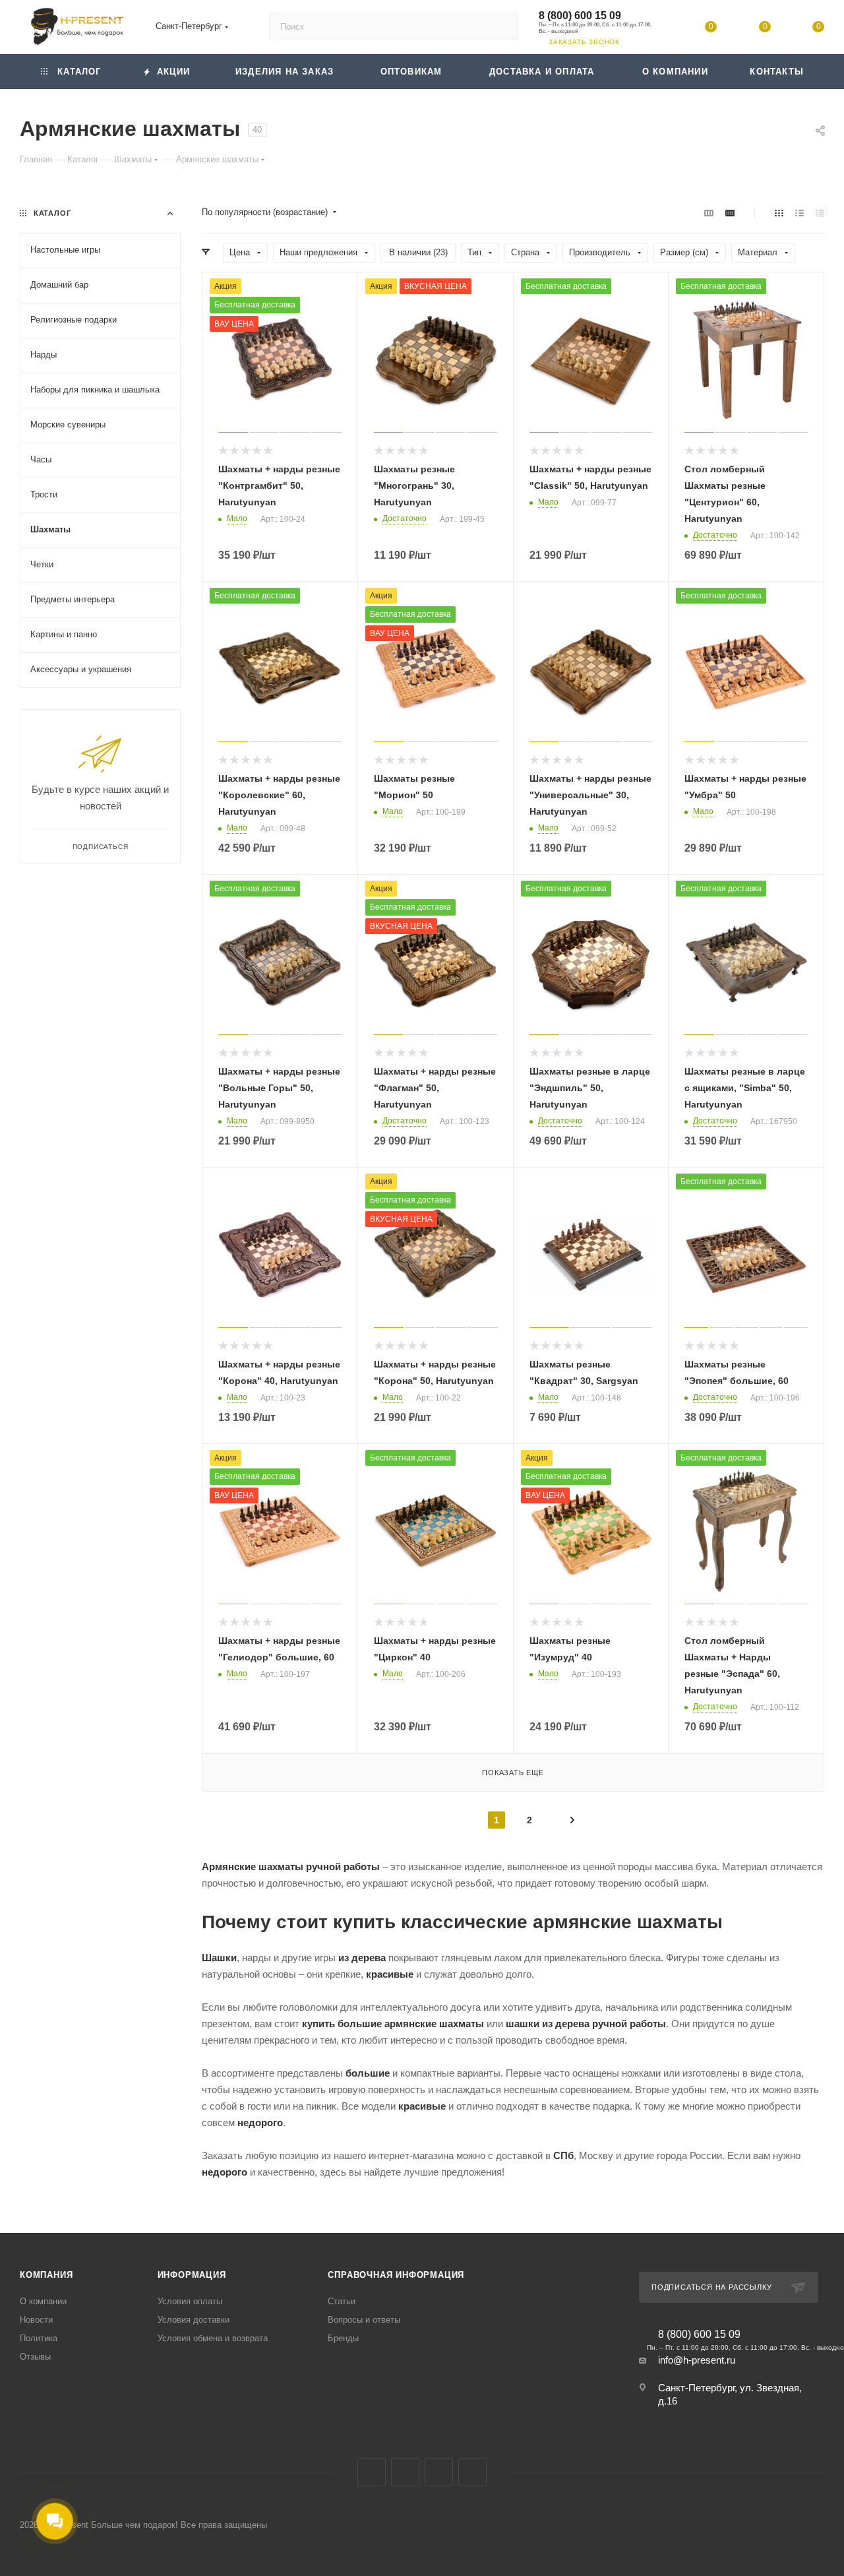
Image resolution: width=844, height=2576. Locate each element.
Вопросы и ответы (364, 2320)
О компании (43, 2301)
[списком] (799, 213)
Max (405, 2472)
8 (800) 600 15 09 (580, 16)
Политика (39, 2338)
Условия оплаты (190, 2301)
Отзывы (35, 2357)
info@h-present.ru (697, 2360)
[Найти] (501, 26)
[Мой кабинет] (657, 29)
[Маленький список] (709, 213)
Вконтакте (372, 2472)
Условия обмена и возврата (213, 2338)
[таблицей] (820, 213)
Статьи (342, 2301)
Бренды (343, 2338)
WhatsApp (472, 2472)
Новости (36, 2320)
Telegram (439, 2472)
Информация (192, 2275)
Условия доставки (194, 2320)
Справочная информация (396, 2275)
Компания (46, 2275)
